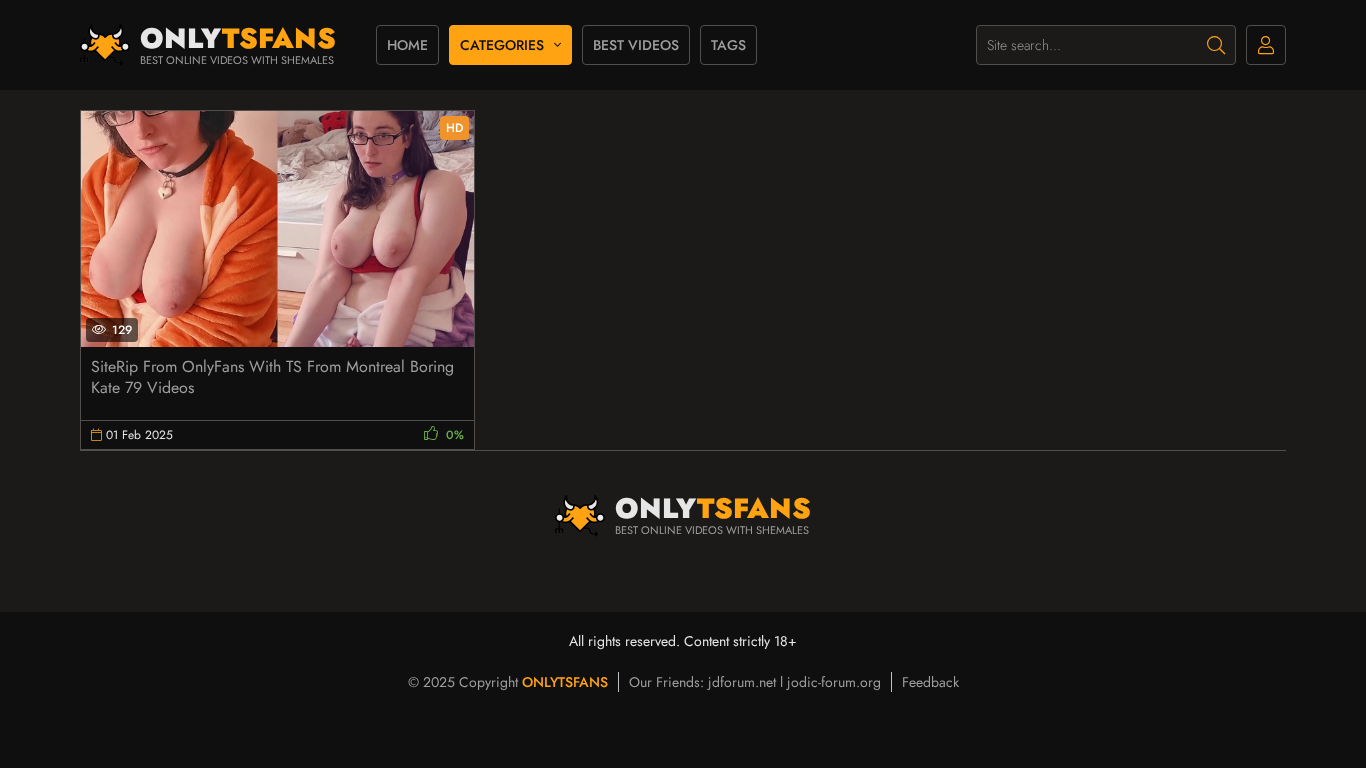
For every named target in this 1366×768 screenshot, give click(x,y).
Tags (728, 45)
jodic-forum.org (834, 682)
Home (407, 45)
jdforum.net (742, 682)
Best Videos (636, 45)
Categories (502, 45)
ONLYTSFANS (565, 682)
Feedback (930, 682)
